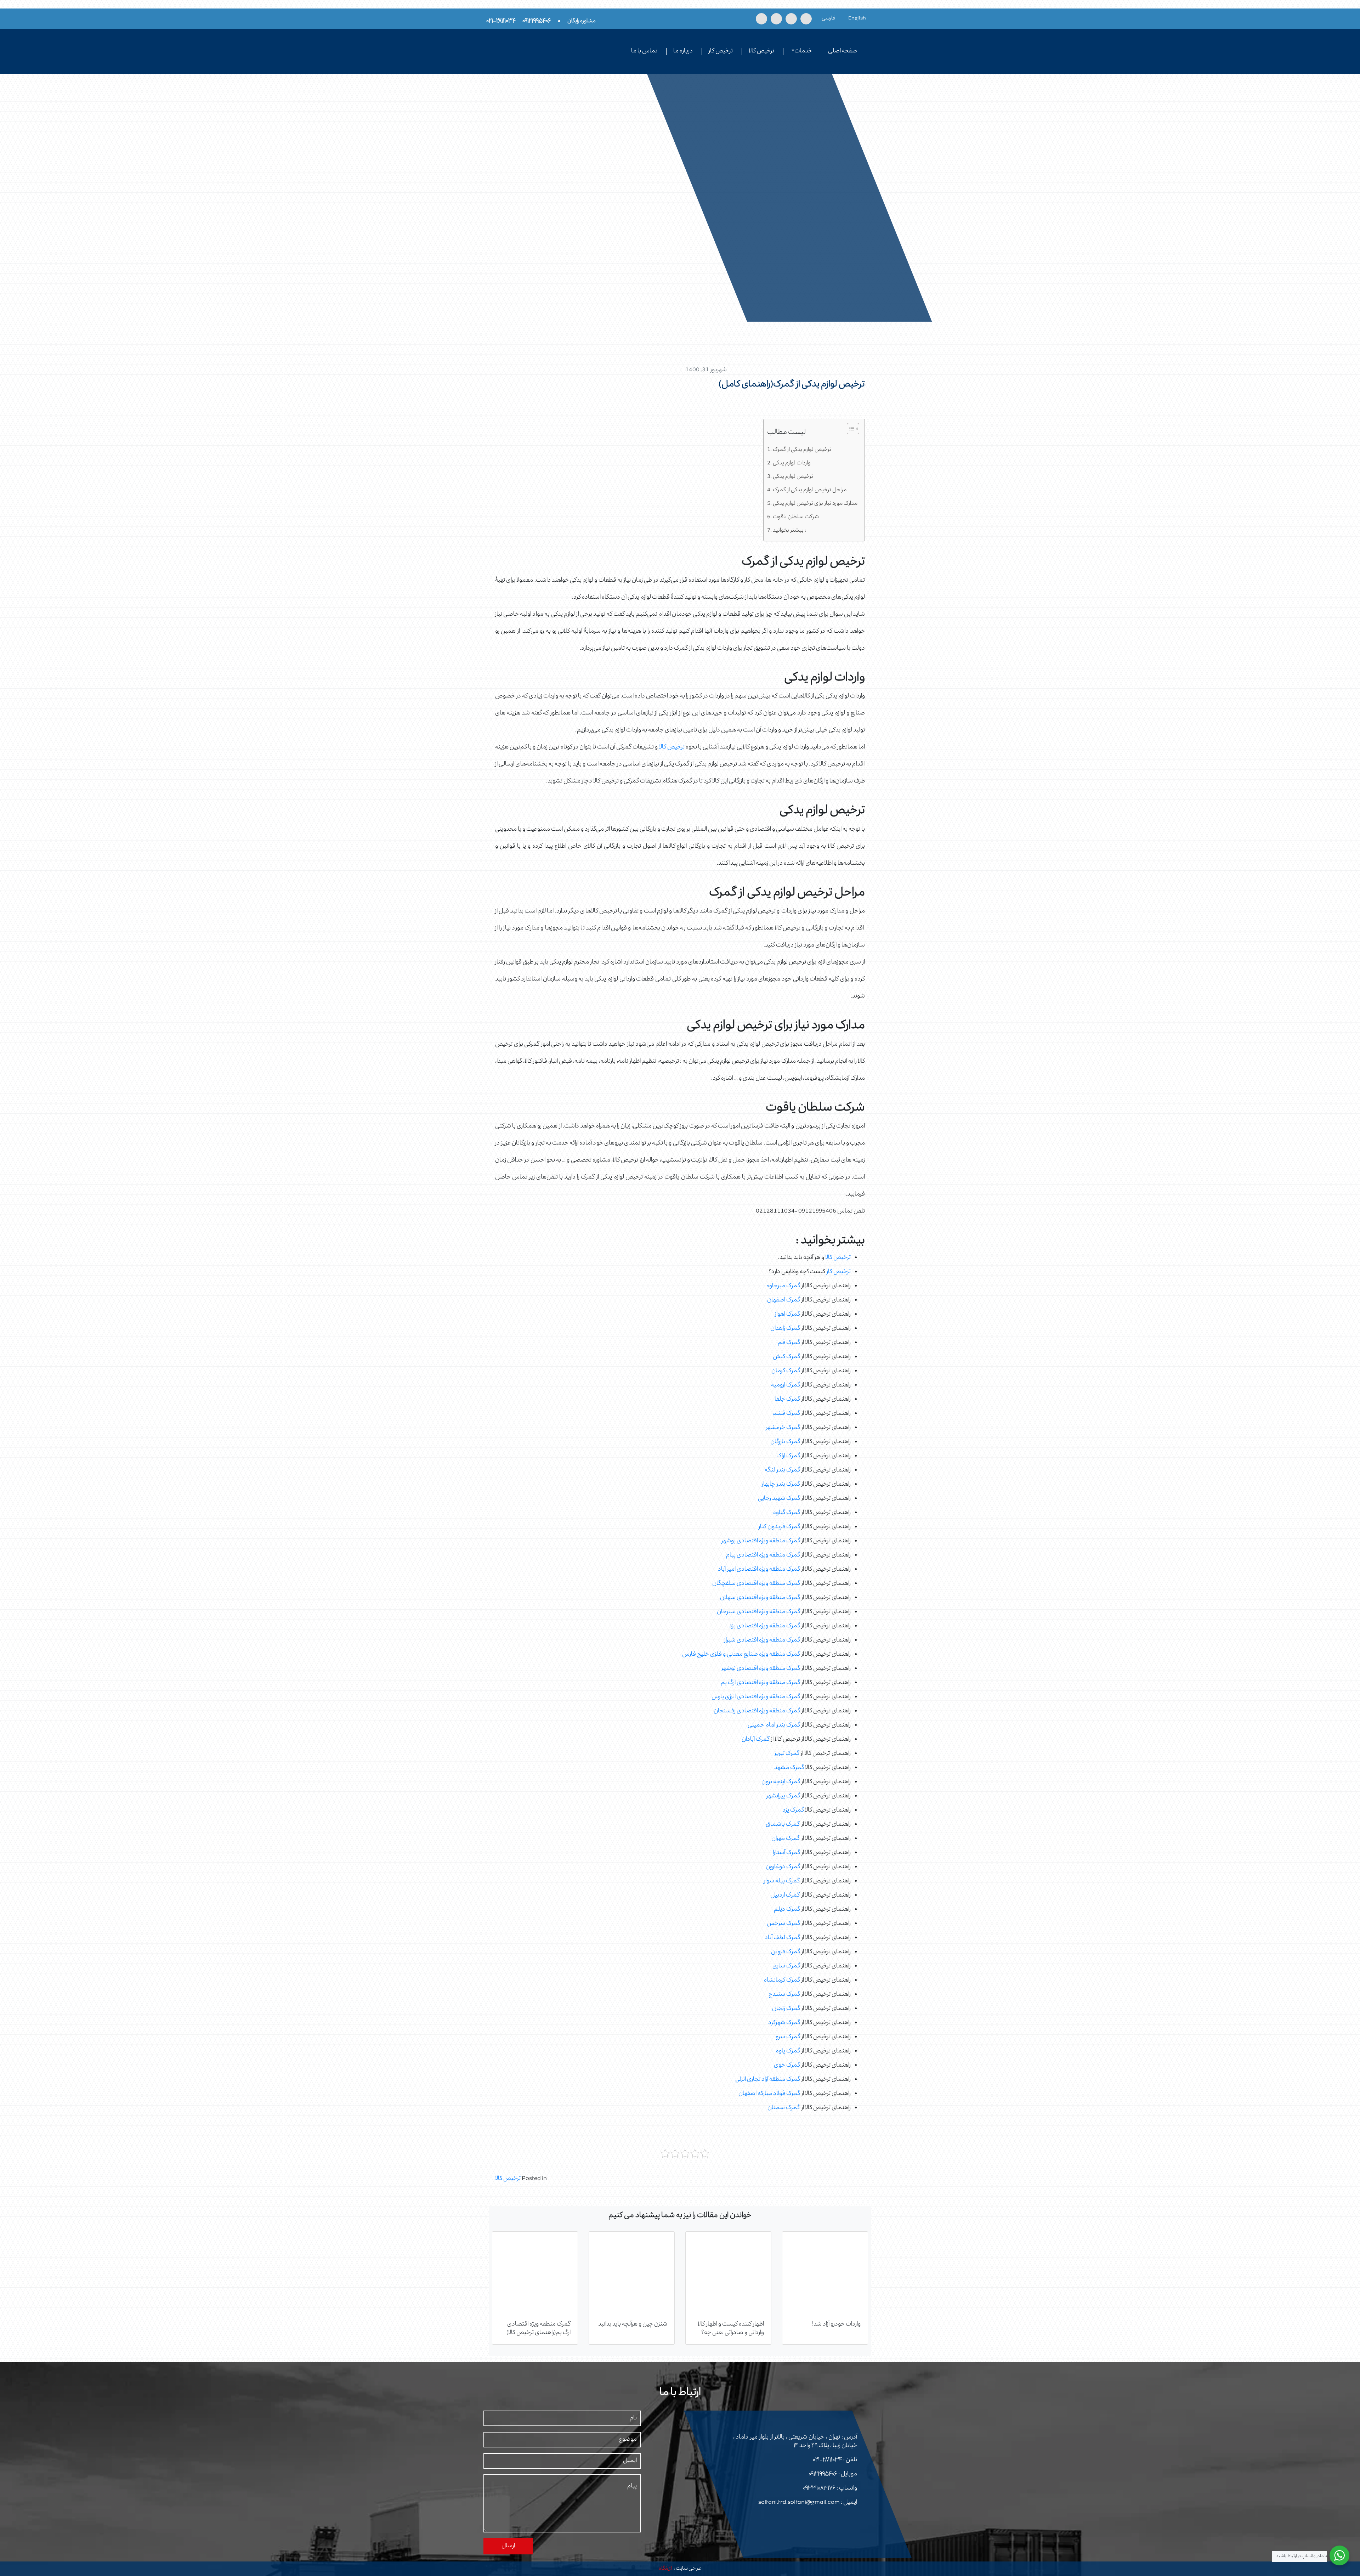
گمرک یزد (793, 1810)
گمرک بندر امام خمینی (774, 1725)
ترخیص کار (721, 51)
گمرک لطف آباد (782, 1938)
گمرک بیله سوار (782, 1881)
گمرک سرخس (783, 1924)
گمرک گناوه (787, 1513)
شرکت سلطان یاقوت (796, 517)
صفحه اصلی (843, 51)
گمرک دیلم (787, 1910)
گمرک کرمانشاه (782, 1981)
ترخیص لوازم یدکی (793, 477)
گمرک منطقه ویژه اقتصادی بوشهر (761, 1541)
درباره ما (683, 51)
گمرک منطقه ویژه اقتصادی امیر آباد (759, 1570)
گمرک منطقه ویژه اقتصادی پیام (763, 1555)
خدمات (803, 51)
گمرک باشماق (783, 1825)
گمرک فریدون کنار (779, 1527)
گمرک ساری (786, 1966)
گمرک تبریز (787, 1754)
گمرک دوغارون (783, 1867)
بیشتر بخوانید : (789, 531)
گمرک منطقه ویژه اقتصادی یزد (764, 1626)
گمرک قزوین (786, 1952)
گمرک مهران (786, 1839)
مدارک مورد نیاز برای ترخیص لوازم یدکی (815, 504)
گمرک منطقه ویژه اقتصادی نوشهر (761, 1669)
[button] (849, 430)
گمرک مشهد (789, 1768)
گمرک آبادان (756, 1740)
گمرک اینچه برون (781, 1782)
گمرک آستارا (786, 1853)
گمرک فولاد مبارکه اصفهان (769, 2094)
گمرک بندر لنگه (782, 1470)
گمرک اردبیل (785, 1896)
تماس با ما (644, 51)
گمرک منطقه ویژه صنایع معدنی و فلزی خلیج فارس (741, 1655)
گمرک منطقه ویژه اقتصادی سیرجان (758, 1612)
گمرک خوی (787, 2066)
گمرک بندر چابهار (781, 1485)
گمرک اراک (788, 1456)
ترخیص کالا (761, 51)
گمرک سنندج (784, 1995)
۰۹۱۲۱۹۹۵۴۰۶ (823, 2474)
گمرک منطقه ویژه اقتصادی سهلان (760, 1598)
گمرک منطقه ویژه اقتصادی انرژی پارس (756, 1697)
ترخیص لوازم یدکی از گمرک (802, 450)
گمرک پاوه (788, 2051)
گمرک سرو (788, 2037)
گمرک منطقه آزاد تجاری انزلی (768, 2080)
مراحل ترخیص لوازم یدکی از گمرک (810, 490)
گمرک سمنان (784, 2108)
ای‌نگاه (665, 2569)
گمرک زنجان (786, 2009)
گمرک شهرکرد (784, 2023)
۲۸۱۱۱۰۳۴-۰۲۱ (828, 2460)
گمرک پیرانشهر (783, 1796)
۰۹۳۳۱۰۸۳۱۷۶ (819, 2489)
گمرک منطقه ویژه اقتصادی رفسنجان (757, 1711)
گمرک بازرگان (785, 1442)
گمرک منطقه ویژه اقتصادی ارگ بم (760, 1683)
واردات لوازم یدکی (792, 463)
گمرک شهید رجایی (779, 1499)
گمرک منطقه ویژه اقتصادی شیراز (762, 1640)
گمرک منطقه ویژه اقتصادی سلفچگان (756, 1584)
